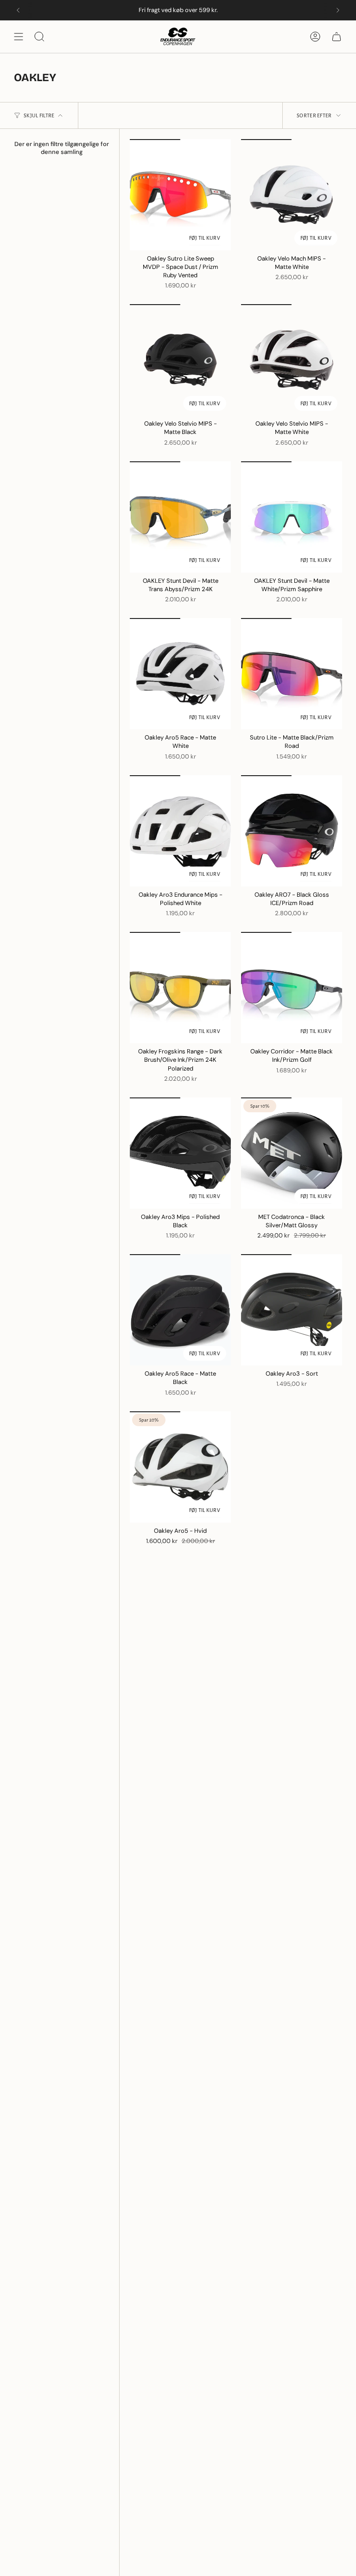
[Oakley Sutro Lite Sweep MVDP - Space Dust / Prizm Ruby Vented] (180, 195)
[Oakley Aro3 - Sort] (292, 1310)
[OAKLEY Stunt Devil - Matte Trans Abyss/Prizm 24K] (180, 517)
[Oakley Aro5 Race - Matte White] (180, 674)
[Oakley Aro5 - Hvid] (180, 1467)
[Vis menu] (19, 37)
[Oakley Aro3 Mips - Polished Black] (180, 1153)
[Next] (338, 10)
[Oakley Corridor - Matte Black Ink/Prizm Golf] (292, 988)
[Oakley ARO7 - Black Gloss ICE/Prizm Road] (292, 831)
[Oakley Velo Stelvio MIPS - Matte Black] (180, 360)
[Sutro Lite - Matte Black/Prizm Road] (292, 674)
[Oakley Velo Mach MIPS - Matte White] (292, 195)
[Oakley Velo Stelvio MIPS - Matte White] (292, 360)
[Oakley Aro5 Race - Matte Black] (180, 1310)
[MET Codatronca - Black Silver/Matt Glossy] (292, 1153)
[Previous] (18, 10)
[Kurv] (337, 37)
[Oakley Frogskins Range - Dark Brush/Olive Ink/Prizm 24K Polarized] (180, 988)
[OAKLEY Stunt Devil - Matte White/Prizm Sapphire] (292, 517)
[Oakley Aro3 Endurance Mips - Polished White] (180, 831)
